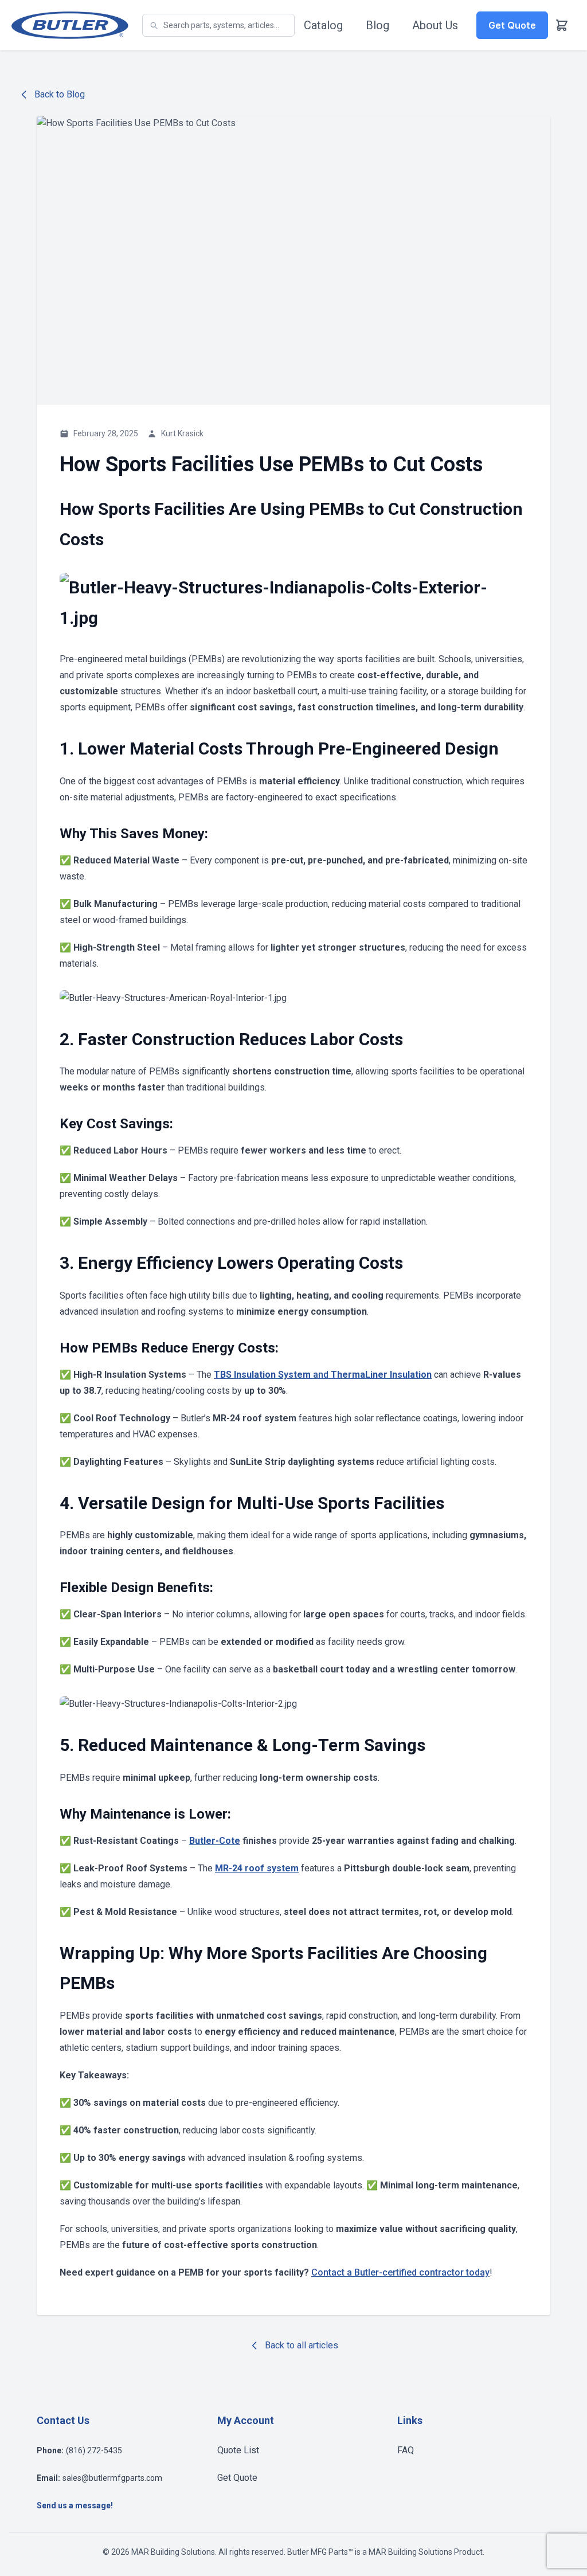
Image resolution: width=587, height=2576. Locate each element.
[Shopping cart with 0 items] (562, 25)
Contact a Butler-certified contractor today (400, 2272)
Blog (377, 25)
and (323, 1375)
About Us (435, 25)
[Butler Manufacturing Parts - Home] (70, 25)
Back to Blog (60, 94)
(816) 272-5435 (94, 2450)
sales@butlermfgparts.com (112, 2478)
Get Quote (237, 2478)
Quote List (238, 2450)
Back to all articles (302, 2345)
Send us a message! (75, 2505)
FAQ (406, 2450)
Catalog (323, 25)
